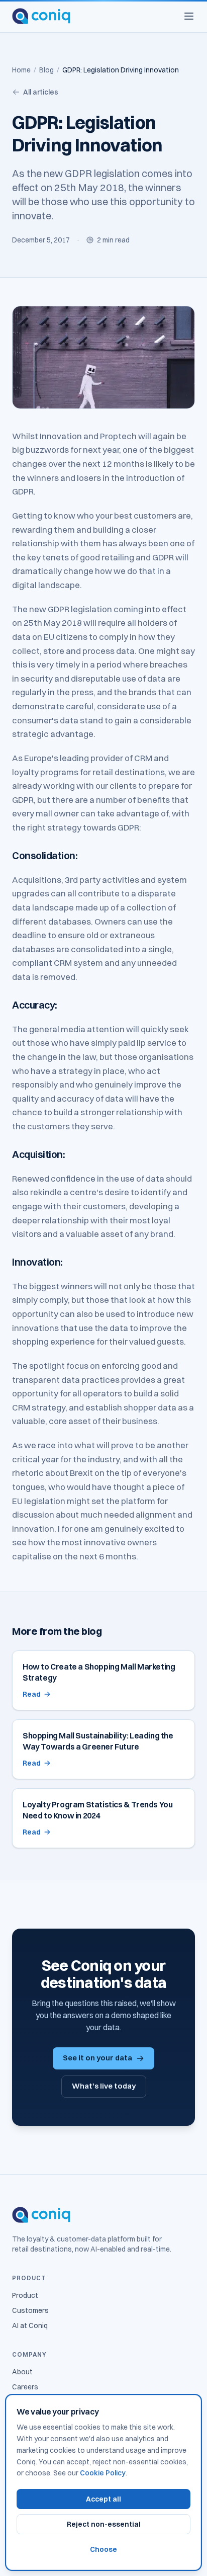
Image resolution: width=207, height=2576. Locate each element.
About (22, 2372)
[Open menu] (189, 16)
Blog (46, 70)
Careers (25, 2387)
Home (21, 70)
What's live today (104, 2086)
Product (25, 2295)
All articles (41, 92)
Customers (30, 2310)
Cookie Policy (103, 2473)
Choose (103, 2549)
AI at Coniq (30, 2325)
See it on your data (97, 2058)
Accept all (103, 2499)
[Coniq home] (41, 16)
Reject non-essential (104, 2524)
